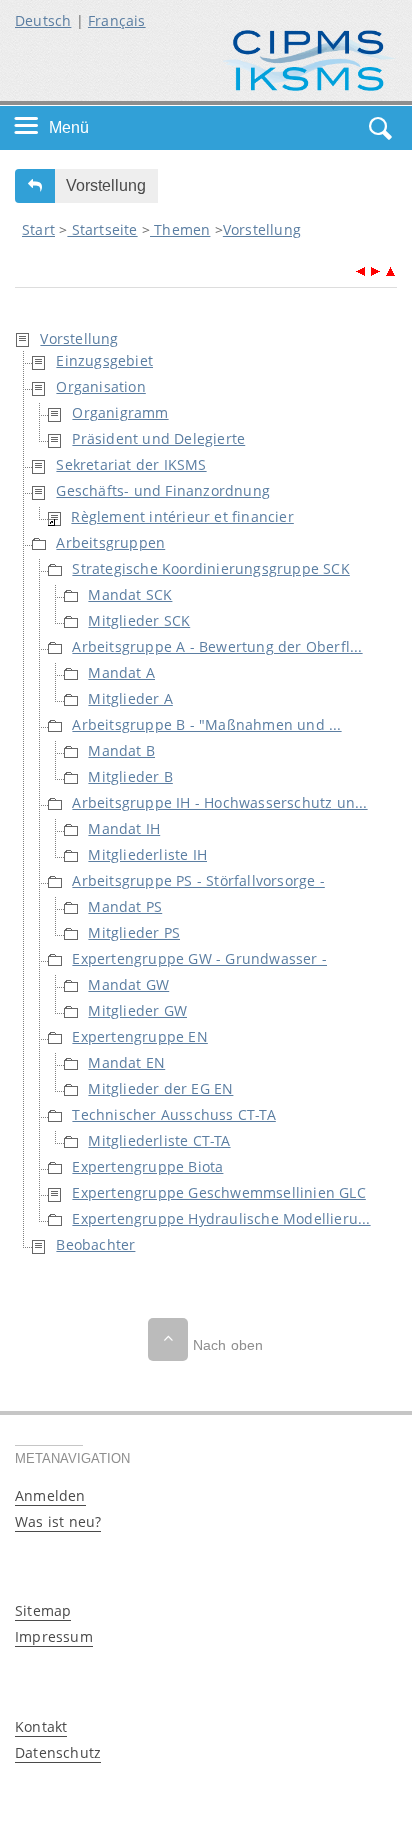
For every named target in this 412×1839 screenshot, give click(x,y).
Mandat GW (128, 984)
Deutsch (43, 20)
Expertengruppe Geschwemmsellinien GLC (218, 1192)
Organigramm (120, 412)
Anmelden (50, 1495)
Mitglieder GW (137, 1010)
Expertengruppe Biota (147, 1166)
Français (117, 20)
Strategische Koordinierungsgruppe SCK (210, 568)
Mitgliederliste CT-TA (159, 1140)
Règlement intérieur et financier (182, 516)
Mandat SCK (130, 594)
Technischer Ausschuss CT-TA (173, 1114)
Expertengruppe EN (139, 1036)
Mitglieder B (130, 776)
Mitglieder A (130, 698)
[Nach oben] (168, 1339)
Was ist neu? (58, 1521)
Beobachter (95, 1244)
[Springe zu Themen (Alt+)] (390, 269)
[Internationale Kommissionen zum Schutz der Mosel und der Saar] (309, 58)
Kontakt (41, 1726)
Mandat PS (125, 906)
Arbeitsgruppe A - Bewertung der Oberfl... (217, 646)
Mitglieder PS (134, 932)
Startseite (102, 229)
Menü (69, 127)
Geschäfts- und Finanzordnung (163, 490)
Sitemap (43, 1610)
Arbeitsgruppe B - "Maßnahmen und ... (206, 724)
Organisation (100, 386)
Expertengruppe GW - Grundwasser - (199, 958)
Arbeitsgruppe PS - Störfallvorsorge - (198, 880)
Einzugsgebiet (104, 360)
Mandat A (121, 672)
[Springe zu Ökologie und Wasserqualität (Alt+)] (375, 269)
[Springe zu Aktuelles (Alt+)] (360, 269)
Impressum (54, 1636)
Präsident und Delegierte (158, 438)
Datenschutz (58, 1752)
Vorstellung (262, 229)
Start (38, 229)
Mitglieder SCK (139, 620)
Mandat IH (124, 828)
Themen (180, 229)
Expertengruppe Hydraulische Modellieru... (221, 1218)
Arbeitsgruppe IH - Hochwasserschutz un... (219, 802)
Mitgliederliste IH (147, 854)
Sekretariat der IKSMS (131, 464)
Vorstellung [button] (106, 185)
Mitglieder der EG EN (160, 1088)
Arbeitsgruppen (110, 542)
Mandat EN (126, 1062)
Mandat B (121, 750)
